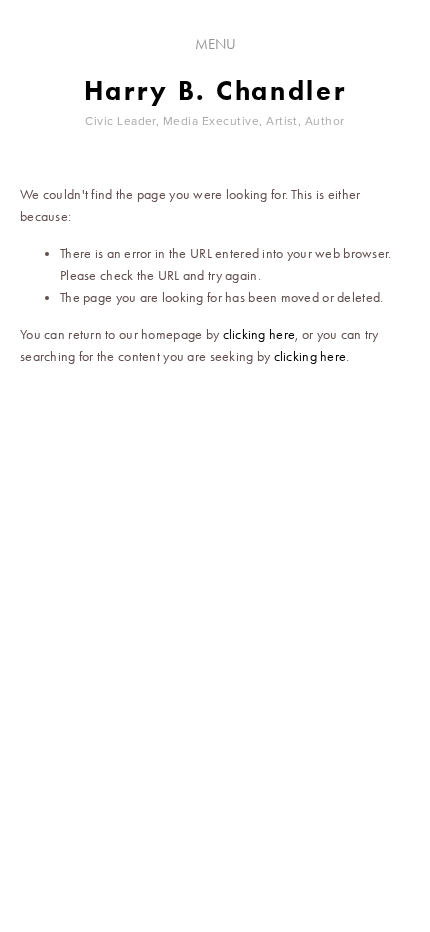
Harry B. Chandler (215, 90)
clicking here (259, 334)
